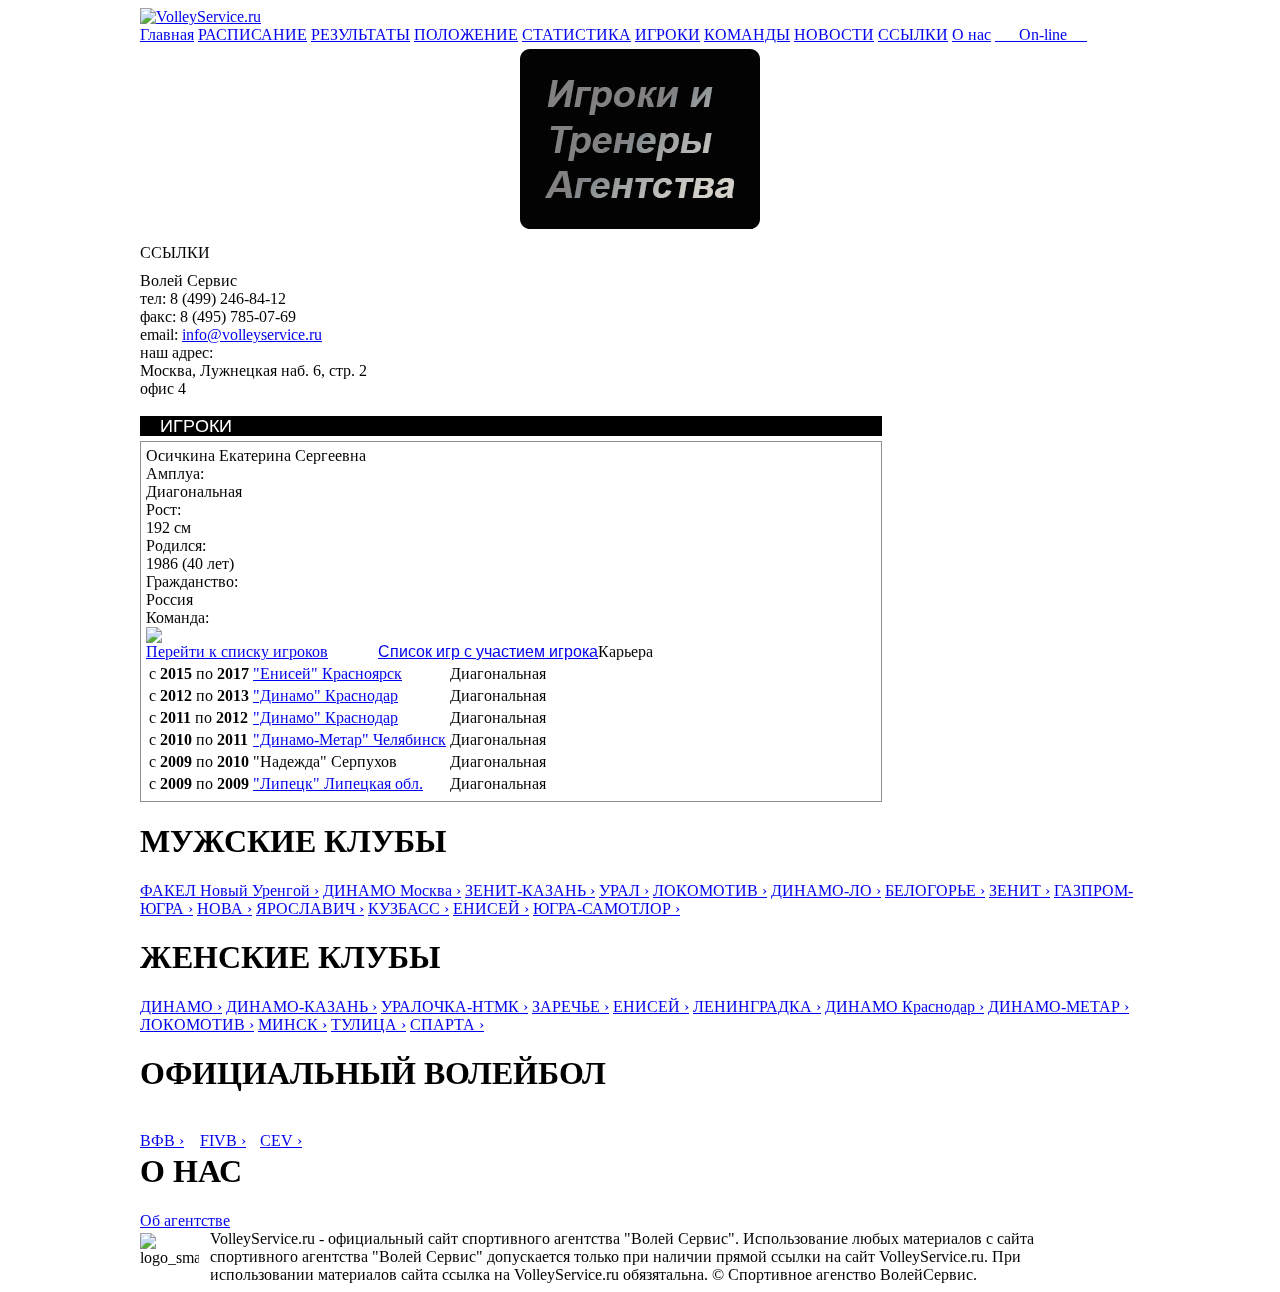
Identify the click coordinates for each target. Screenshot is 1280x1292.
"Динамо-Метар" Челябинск (349, 739)
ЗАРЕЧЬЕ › (570, 1006)
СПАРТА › (447, 1024)
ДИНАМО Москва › (392, 890)
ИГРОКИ (667, 34)
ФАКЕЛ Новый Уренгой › (229, 890)
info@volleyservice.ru (252, 334)
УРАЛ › (624, 890)
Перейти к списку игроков (237, 651)
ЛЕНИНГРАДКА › (757, 1006)
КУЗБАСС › (408, 908)
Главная (167, 34)
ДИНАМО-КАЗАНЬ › (301, 1006)
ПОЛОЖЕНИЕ (466, 34)
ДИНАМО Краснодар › (904, 1006)
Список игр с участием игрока (488, 651)
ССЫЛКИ (913, 34)
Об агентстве (185, 1220)
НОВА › (224, 908)
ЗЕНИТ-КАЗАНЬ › (530, 890)
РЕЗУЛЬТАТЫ (360, 34)
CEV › (281, 1140)
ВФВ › (162, 1140)
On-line (1041, 34)
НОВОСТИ (834, 34)
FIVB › (223, 1140)
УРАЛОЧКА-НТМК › (454, 1006)
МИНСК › (292, 1024)
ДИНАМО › (181, 1006)
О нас (971, 34)
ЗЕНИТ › (1019, 890)
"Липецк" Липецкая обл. (338, 783)
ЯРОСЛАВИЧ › (310, 908)
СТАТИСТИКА (576, 34)
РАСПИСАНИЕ (252, 34)
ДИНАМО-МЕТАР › (1058, 1006)
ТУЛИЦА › (368, 1024)
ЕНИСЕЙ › (491, 908)
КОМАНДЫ (747, 34)
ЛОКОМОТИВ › (710, 890)
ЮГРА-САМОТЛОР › (606, 908)
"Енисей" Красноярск (327, 673)
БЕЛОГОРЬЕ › (935, 890)
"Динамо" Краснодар (325, 695)
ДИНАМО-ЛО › (826, 890)
